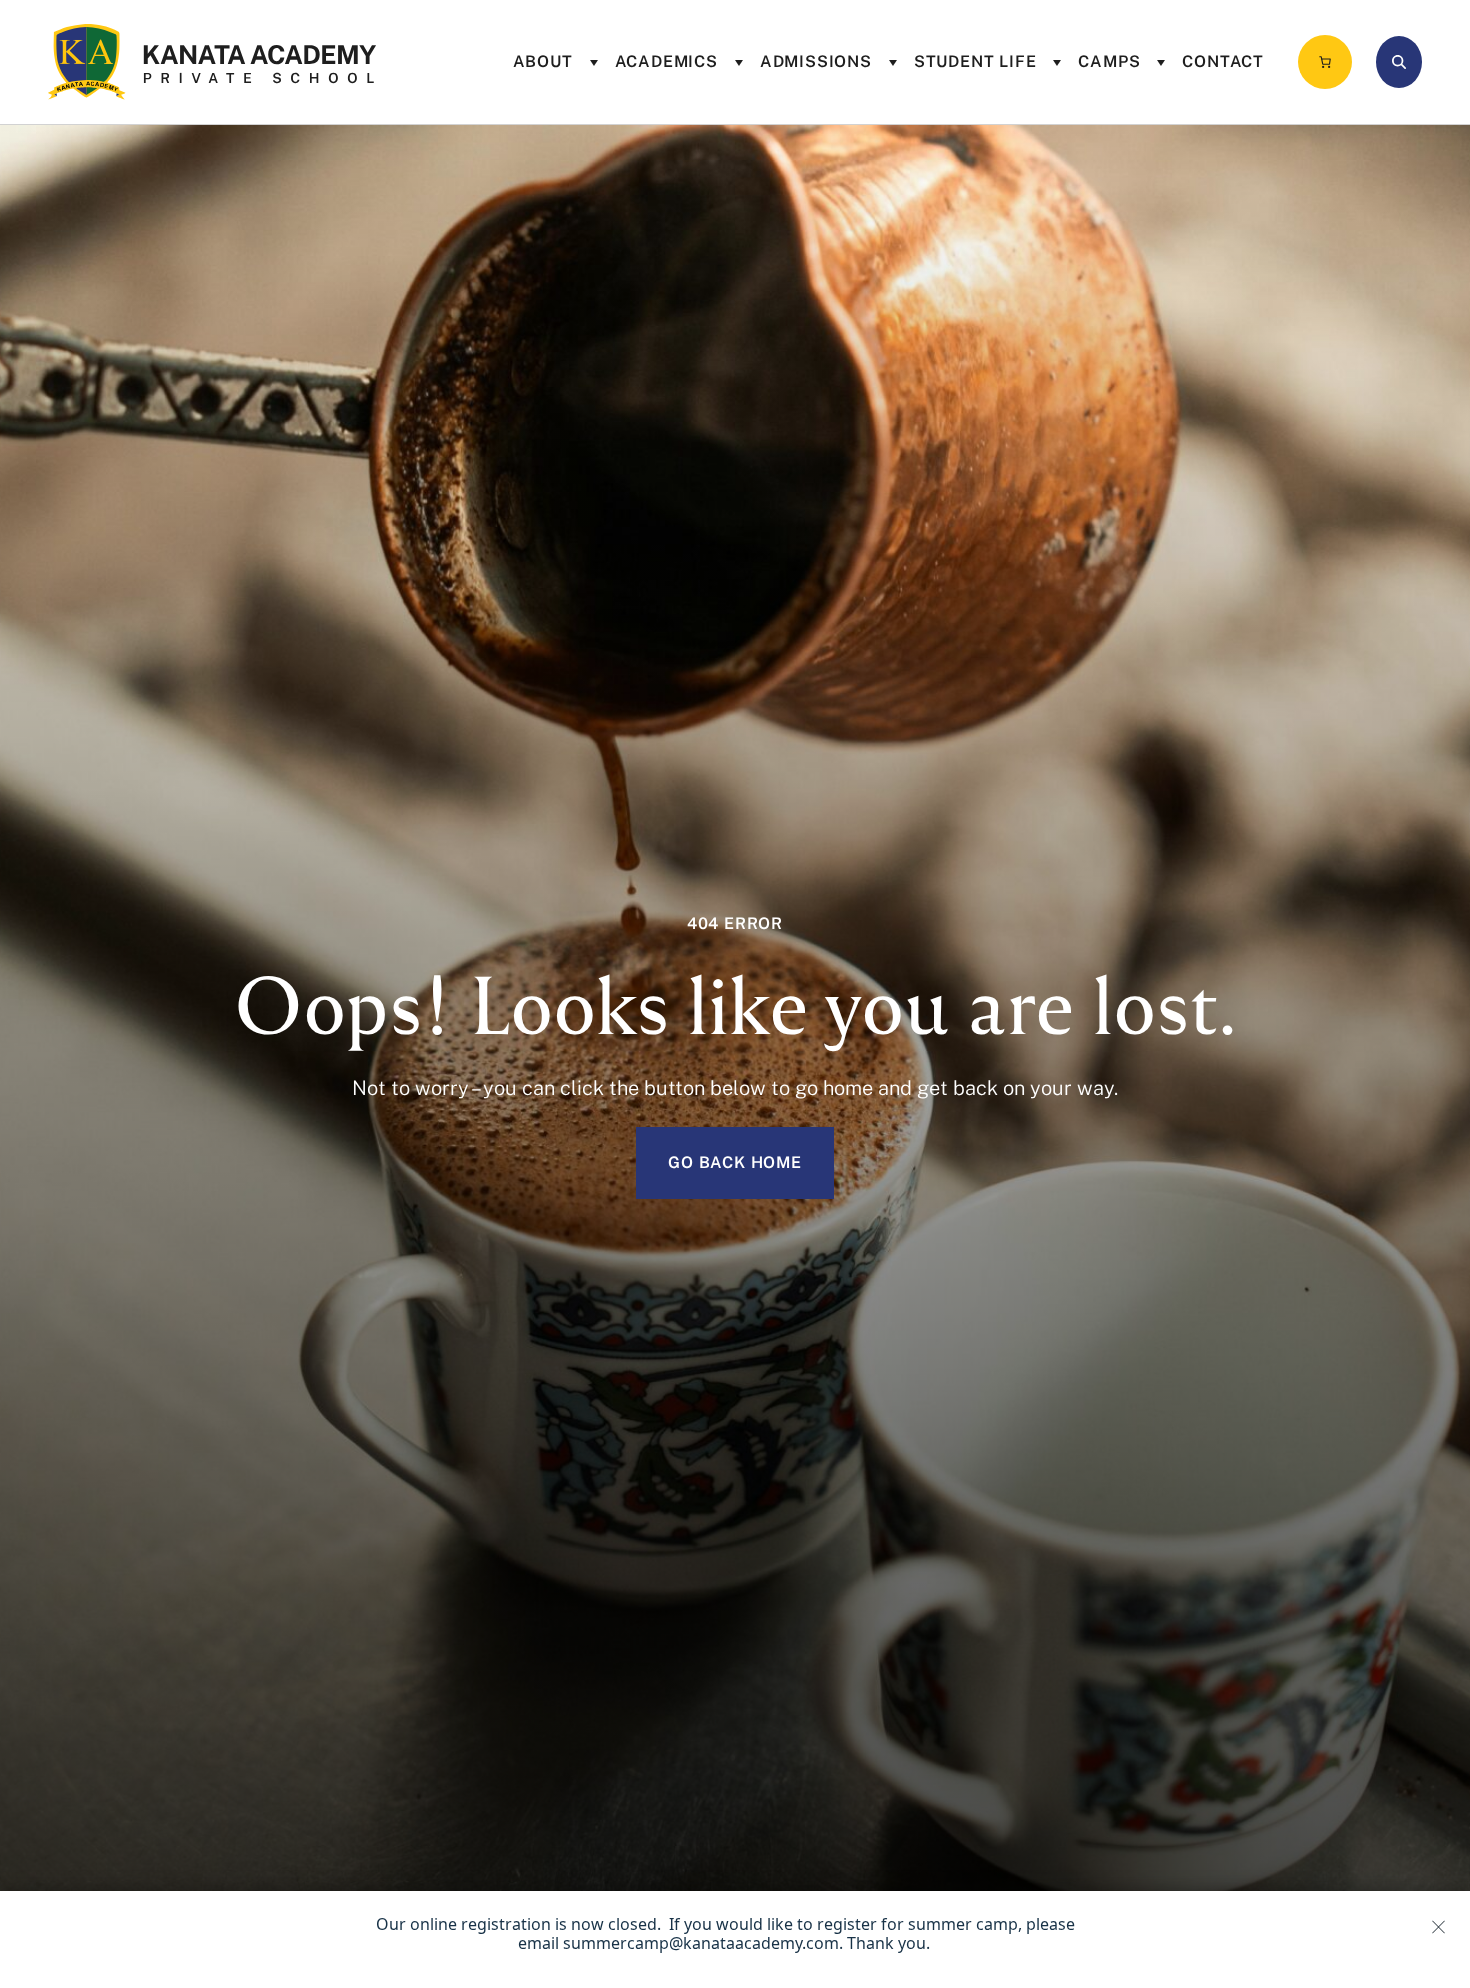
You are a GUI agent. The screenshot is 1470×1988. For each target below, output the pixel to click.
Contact (1223, 61)
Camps (1109, 61)
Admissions (816, 61)
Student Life (975, 61)
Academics (666, 61)
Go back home (735, 1162)
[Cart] (1325, 62)
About (543, 61)
